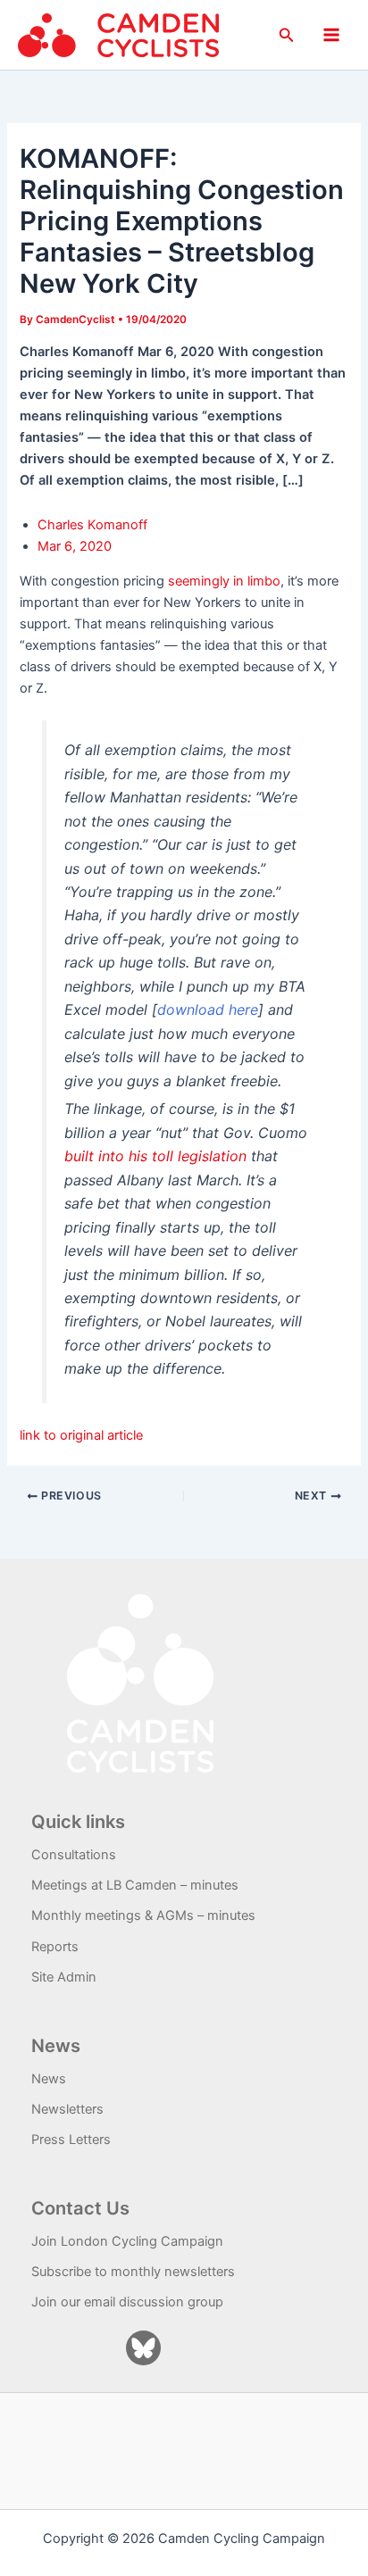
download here (208, 1010)
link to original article (81, 1435)
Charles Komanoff (92, 525)
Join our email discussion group (127, 2302)
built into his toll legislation (155, 1156)
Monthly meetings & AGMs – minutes (143, 1915)
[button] (287, 35)
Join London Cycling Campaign (127, 2241)
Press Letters (71, 2140)
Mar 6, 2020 (75, 546)
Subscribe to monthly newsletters (133, 2272)
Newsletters (67, 2109)
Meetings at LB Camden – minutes (135, 1885)
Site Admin (64, 1977)
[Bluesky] (143, 2348)
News (49, 2079)
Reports (55, 1947)
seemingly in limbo (224, 581)
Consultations (74, 1855)
